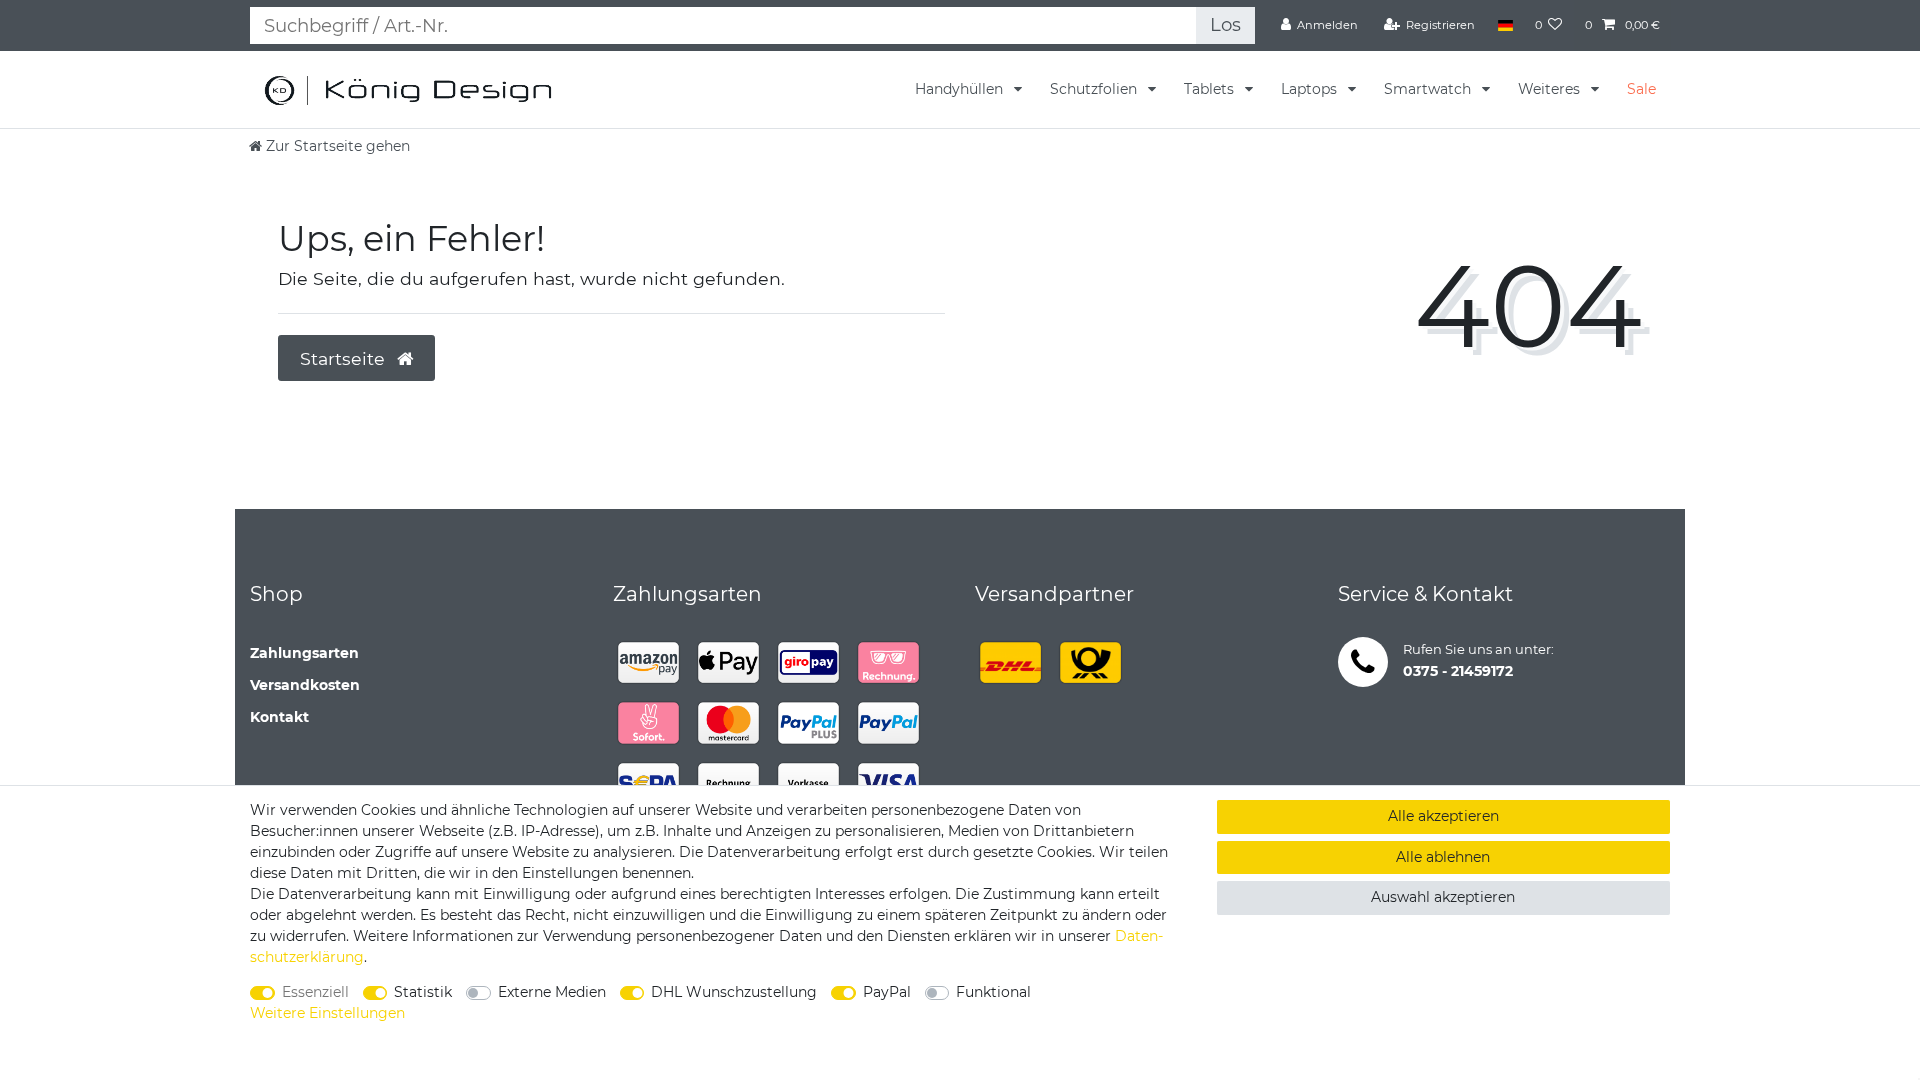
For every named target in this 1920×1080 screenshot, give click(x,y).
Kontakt (279, 717)
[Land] (1504, 25)
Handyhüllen (961, 89)
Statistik (423, 992)
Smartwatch (1429, 89)
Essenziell (315, 992)
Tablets (1211, 89)
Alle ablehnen (1443, 857)
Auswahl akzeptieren (1443, 897)
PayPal (887, 992)
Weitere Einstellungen (327, 1013)
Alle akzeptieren (1443, 816)
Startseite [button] (345, 358)
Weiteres (1551, 89)
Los (1225, 24)
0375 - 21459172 (1458, 671)
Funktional (993, 992)
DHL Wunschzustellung (734, 992)
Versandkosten (305, 685)
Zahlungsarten (304, 653)
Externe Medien (552, 992)
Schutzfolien (1095, 89)
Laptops (1311, 89)
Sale (1641, 89)
